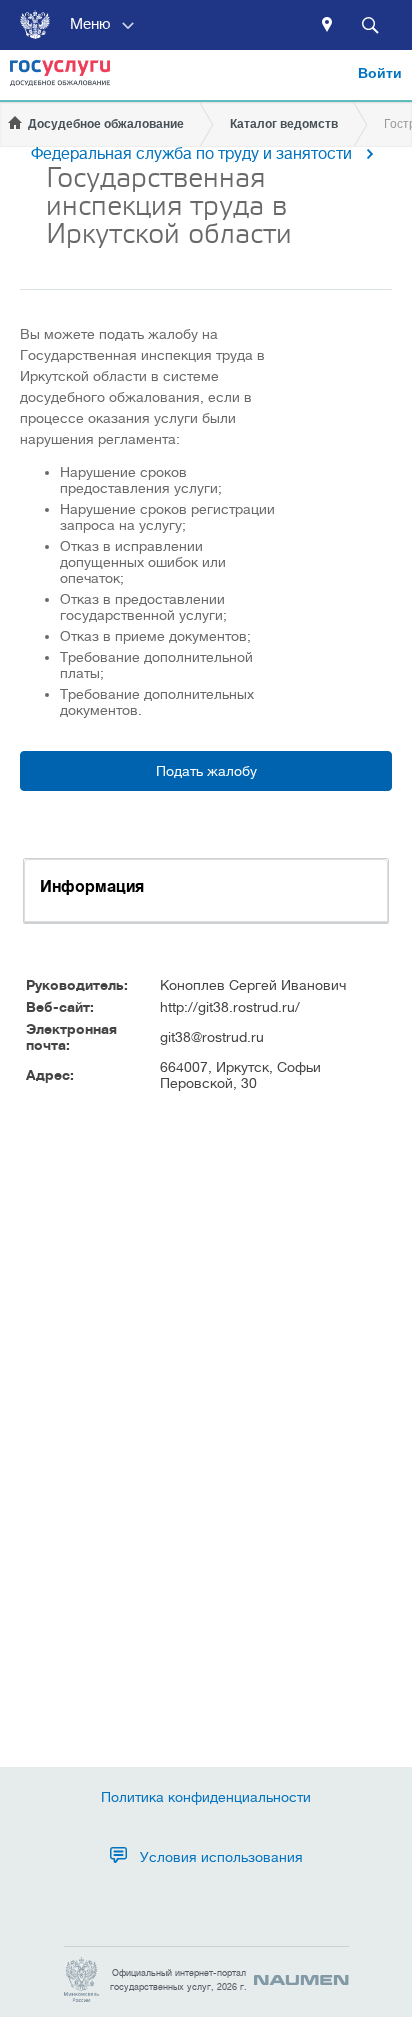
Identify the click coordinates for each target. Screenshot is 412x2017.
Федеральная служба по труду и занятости (191, 154)
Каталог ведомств (284, 124)
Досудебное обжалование (106, 124)
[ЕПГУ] (60, 80)
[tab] (206, 890)
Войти (380, 73)
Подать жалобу (206, 771)
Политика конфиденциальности (206, 1797)
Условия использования (221, 1857)
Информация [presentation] (92, 887)
